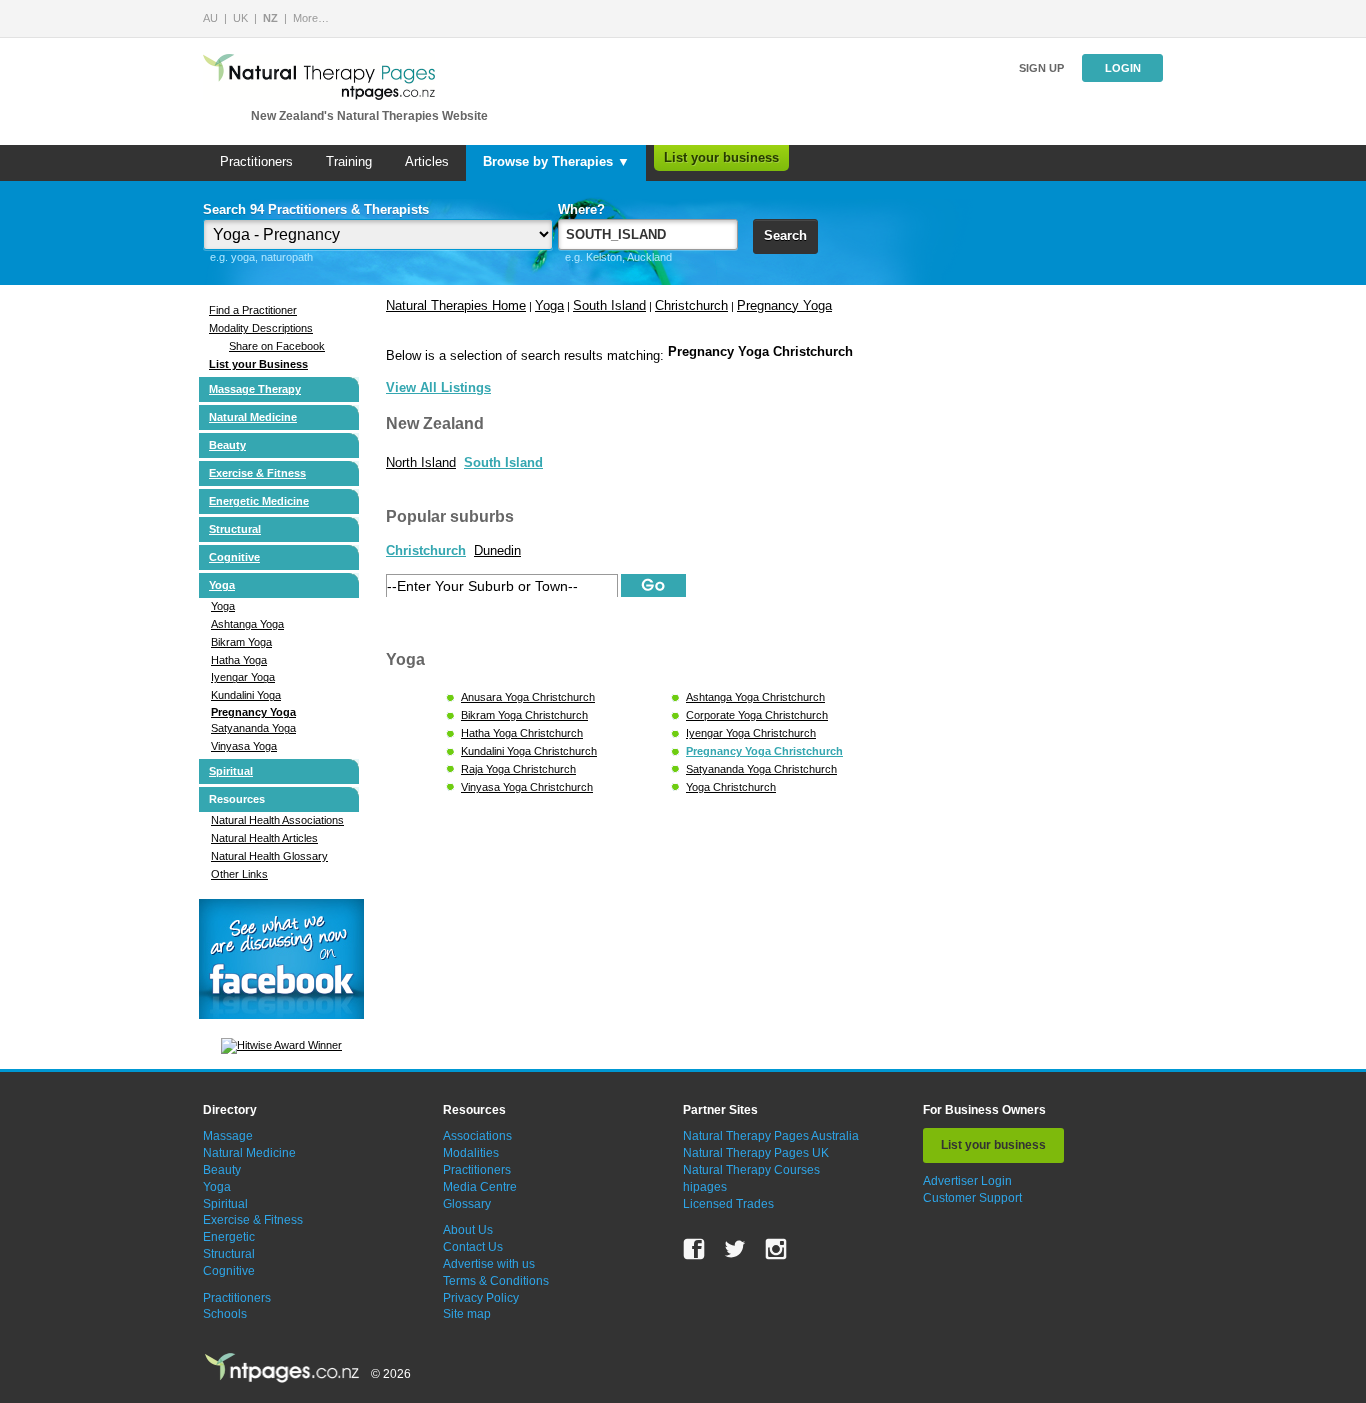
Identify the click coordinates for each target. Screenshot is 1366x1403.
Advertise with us (489, 1264)
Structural (235, 529)
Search (785, 235)
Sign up (1041, 68)
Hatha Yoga (239, 660)
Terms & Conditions (496, 1281)
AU (210, 18)
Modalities (471, 1153)
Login (1123, 68)
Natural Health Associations (277, 820)
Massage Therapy (255, 389)
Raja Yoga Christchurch (518, 769)
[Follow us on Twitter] (735, 1249)
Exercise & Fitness (257, 473)
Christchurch (691, 305)
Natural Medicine (253, 417)
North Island (421, 462)
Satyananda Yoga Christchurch (761, 769)
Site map (467, 1314)
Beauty (227, 445)
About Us (468, 1230)
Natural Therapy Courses (751, 1170)
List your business (721, 157)
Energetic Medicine (259, 501)
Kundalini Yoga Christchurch (529, 751)
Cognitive (234, 557)
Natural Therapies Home (456, 305)
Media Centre (480, 1187)
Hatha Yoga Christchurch (522, 733)
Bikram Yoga (241, 642)
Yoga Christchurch (731, 787)
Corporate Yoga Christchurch (757, 715)
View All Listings (438, 387)
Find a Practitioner (253, 310)
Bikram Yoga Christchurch (524, 715)
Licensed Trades (728, 1204)
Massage (228, 1136)
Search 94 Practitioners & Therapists (316, 209)
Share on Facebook (277, 346)
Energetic (229, 1237)
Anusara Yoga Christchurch (528, 697)
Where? (581, 209)
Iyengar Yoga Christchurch (751, 733)
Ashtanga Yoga (247, 624)
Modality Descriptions (261, 328)
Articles (427, 161)
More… (311, 18)
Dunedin (497, 550)
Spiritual (231, 771)
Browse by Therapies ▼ (556, 161)
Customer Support (972, 1198)
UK (240, 18)
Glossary (467, 1204)
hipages (705, 1187)
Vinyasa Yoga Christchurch (527, 787)
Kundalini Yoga (246, 695)
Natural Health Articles (264, 838)
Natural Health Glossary (269, 856)
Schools (225, 1314)
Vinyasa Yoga (244, 746)
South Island (609, 305)
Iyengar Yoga (243, 677)
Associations (477, 1136)
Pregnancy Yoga (253, 712)
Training (349, 161)
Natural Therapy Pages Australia (771, 1136)
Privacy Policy (481, 1298)
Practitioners (256, 161)
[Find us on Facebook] (694, 1249)
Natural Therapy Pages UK (756, 1153)
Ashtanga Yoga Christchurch (755, 697)
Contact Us (473, 1247)
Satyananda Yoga (253, 728)
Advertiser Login (967, 1181)
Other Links (239, 874)
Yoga (222, 585)
